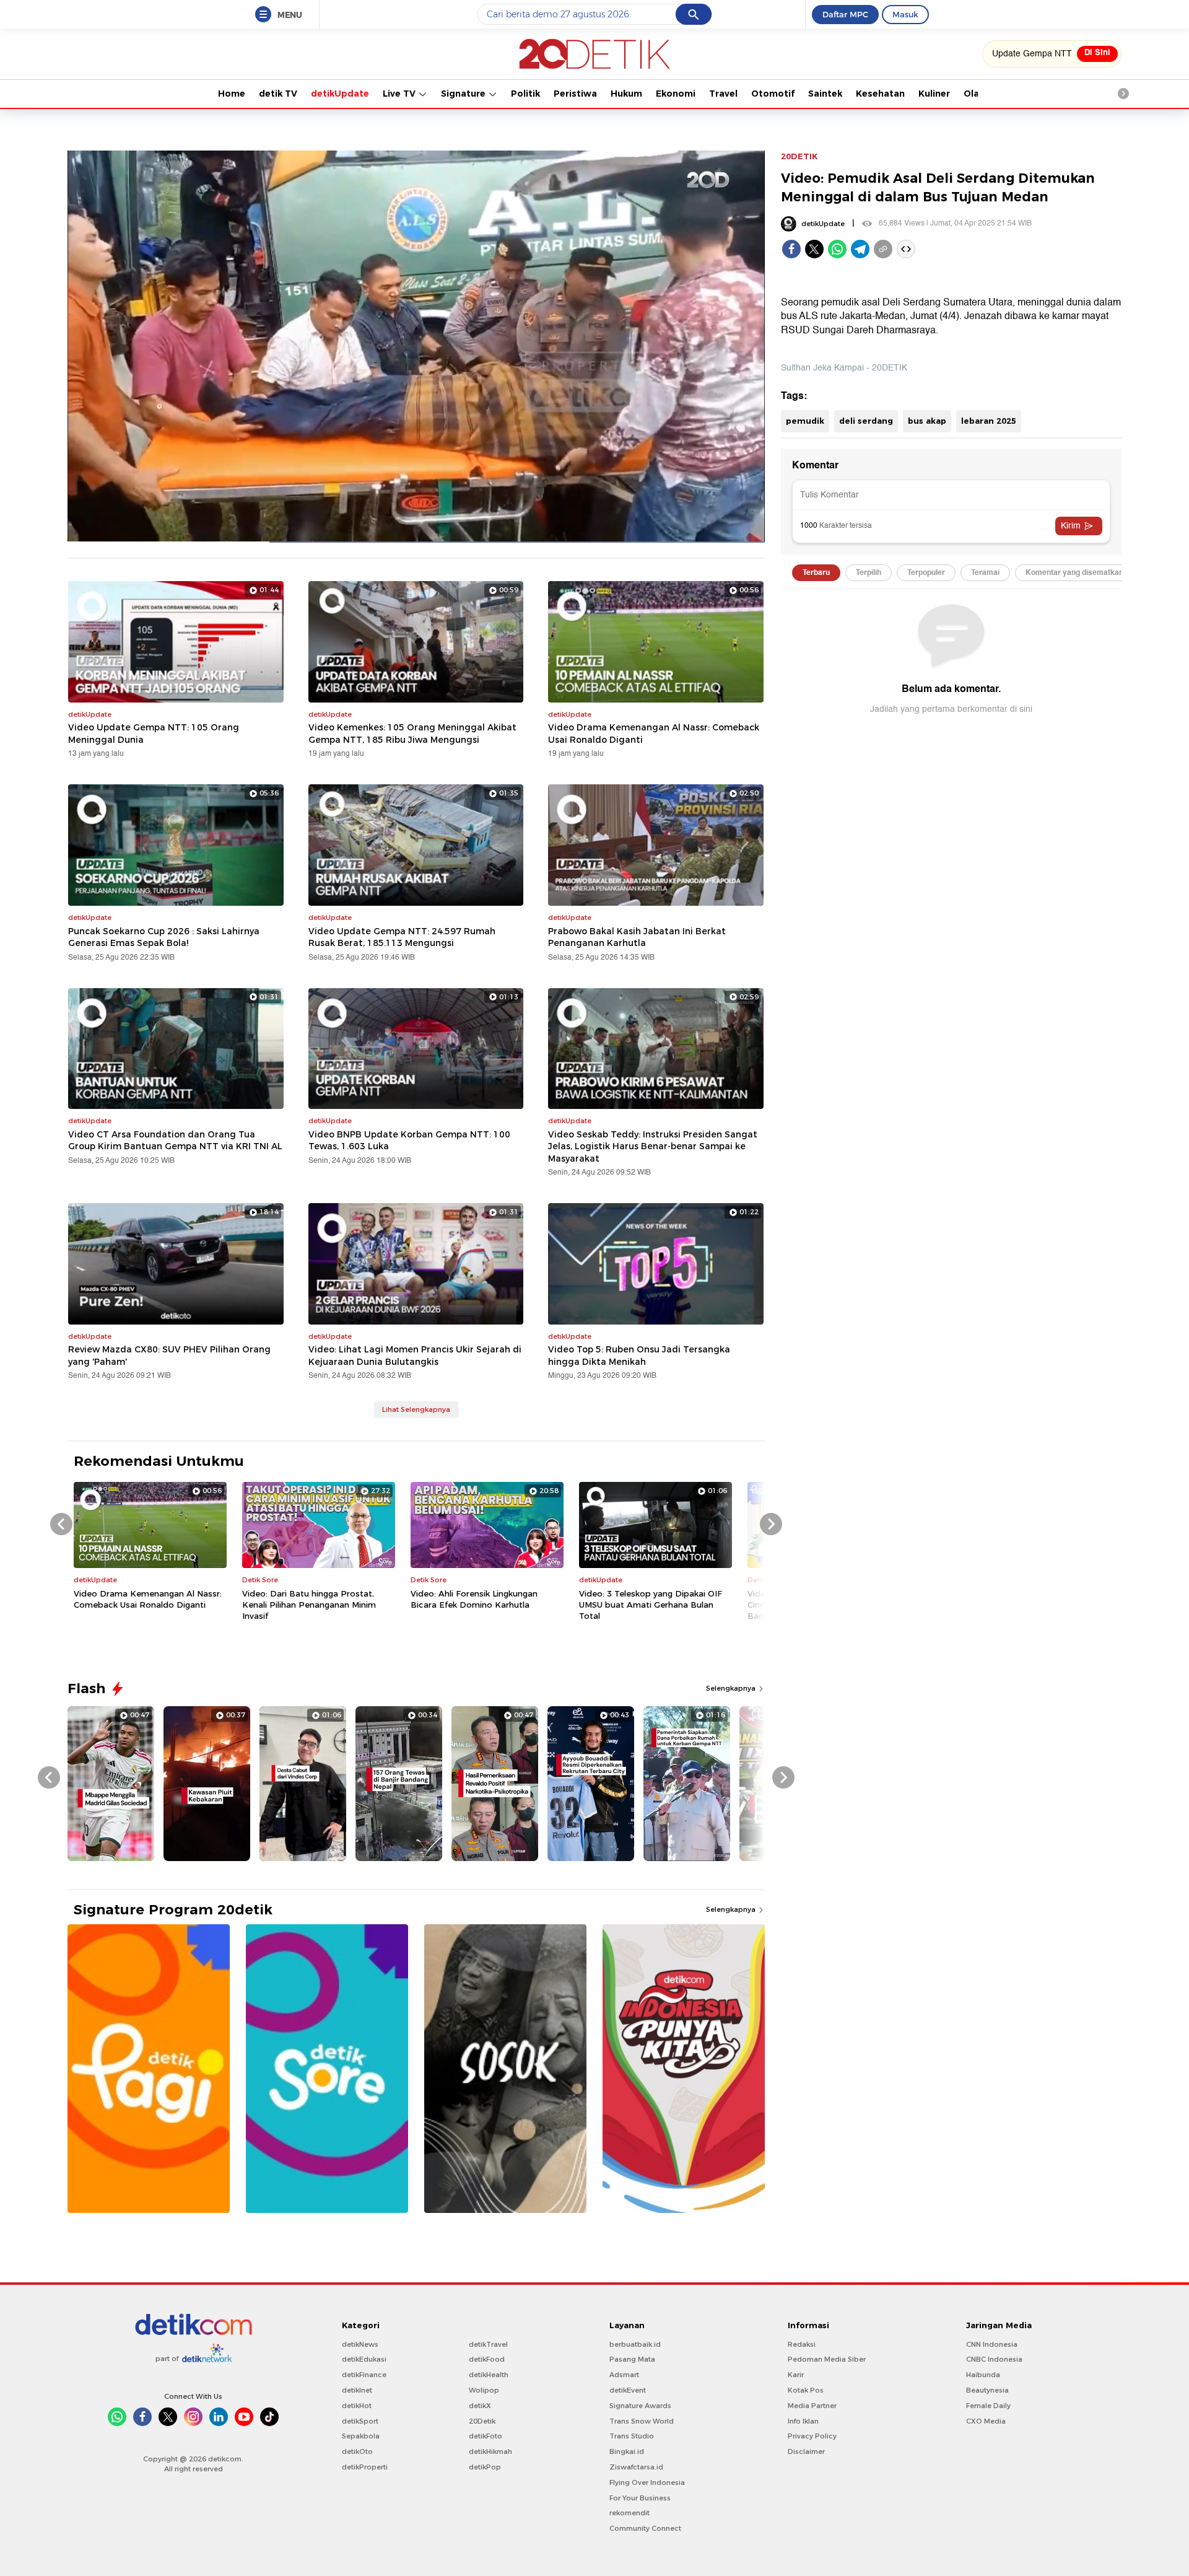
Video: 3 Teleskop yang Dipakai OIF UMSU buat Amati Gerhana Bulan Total (651, 1605)
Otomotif (773, 94)
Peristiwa (575, 94)
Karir (796, 2375)
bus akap (927, 421)
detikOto (357, 2451)
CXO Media (986, 2421)
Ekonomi (676, 94)
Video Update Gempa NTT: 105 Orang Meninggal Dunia (154, 734)
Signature (464, 94)
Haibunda (983, 2375)
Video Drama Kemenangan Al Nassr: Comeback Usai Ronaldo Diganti (654, 734)
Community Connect (645, 2528)
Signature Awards (640, 2406)
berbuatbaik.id (635, 2344)
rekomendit (629, 2513)
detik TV (278, 94)
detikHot (357, 2406)
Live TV (400, 94)
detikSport (360, 2421)
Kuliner (934, 94)
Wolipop (484, 2390)
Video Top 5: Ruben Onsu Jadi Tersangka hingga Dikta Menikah (639, 1356)
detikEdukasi (364, 2359)
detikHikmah (490, 2451)
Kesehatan (880, 94)
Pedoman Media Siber (827, 2359)
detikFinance (364, 2375)
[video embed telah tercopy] (906, 249)
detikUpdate (340, 94)
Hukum (626, 94)
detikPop (485, 2467)
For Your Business (640, 2498)
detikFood (487, 2359)
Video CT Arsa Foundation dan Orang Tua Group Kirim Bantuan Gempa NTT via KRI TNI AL (175, 1141)
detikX (480, 2406)
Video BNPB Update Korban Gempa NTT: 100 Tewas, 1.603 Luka (409, 1141)
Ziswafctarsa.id (636, 2467)
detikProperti (365, 2467)
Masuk (905, 14)
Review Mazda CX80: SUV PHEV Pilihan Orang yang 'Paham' (169, 1356)
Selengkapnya (732, 1688)
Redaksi (802, 2344)
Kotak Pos (806, 2390)
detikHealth (489, 2375)
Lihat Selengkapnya (416, 1409)
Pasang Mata (632, 2359)
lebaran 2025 (989, 421)
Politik (525, 94)
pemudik (805, 421)
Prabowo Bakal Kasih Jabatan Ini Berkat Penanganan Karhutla (637, 937)
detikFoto (486, 2436)
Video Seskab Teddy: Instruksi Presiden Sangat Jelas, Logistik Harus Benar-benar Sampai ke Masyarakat (653, 1146)
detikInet (357, 2390)
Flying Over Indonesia (647, 2482)
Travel (723, 94)
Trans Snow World (642, 2421)
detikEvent (628, 2390)
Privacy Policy (812, 2436)
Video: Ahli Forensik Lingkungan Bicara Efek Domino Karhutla (474, 1599)
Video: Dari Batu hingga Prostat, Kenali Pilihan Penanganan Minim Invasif (309, 1605)
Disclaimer (806, 2451)
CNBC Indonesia (994, 2359)
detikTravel (488, 2344)
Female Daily (988, 2406)
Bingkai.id (627, 2451)
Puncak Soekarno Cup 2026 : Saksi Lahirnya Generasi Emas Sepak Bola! (164, 937)
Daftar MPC (845, 14)
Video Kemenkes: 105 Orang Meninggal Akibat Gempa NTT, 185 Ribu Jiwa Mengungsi (412, 734)
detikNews (360, 2344)
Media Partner (812, 2406)
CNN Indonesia (992, 2344)
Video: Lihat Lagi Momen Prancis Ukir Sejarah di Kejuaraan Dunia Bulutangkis (415, 1356)
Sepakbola (361, 2436)
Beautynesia (987, 2390)
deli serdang (866, 421)
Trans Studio (632, 2436)
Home (232, 94)
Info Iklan (803, 2421)
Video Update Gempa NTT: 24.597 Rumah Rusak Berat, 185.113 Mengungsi (402, 937)
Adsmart (624, 2375)
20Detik (482, 2421)
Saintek (825, 94)
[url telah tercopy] (883, 249)
